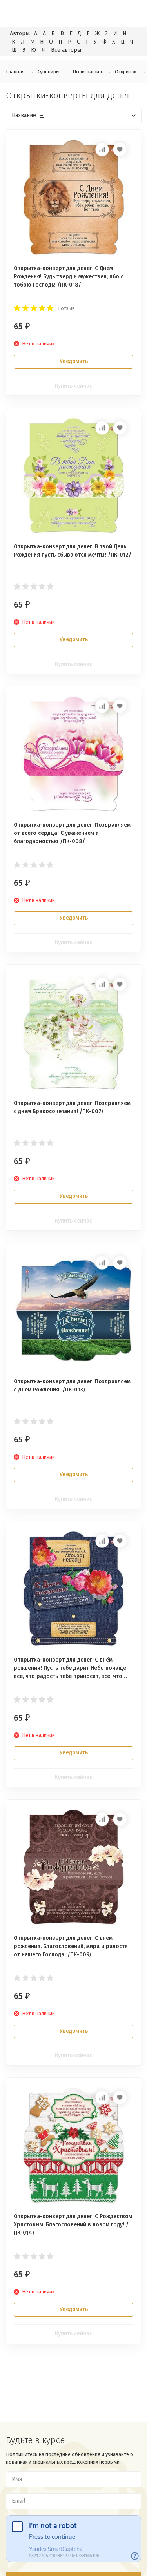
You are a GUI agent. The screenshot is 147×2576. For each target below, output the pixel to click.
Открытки (126, 72)
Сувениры (49, 72)
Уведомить (74, 361)
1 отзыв (66, 308)
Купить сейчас (73, 386)
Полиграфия (87, 72)
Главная (15, 72)
